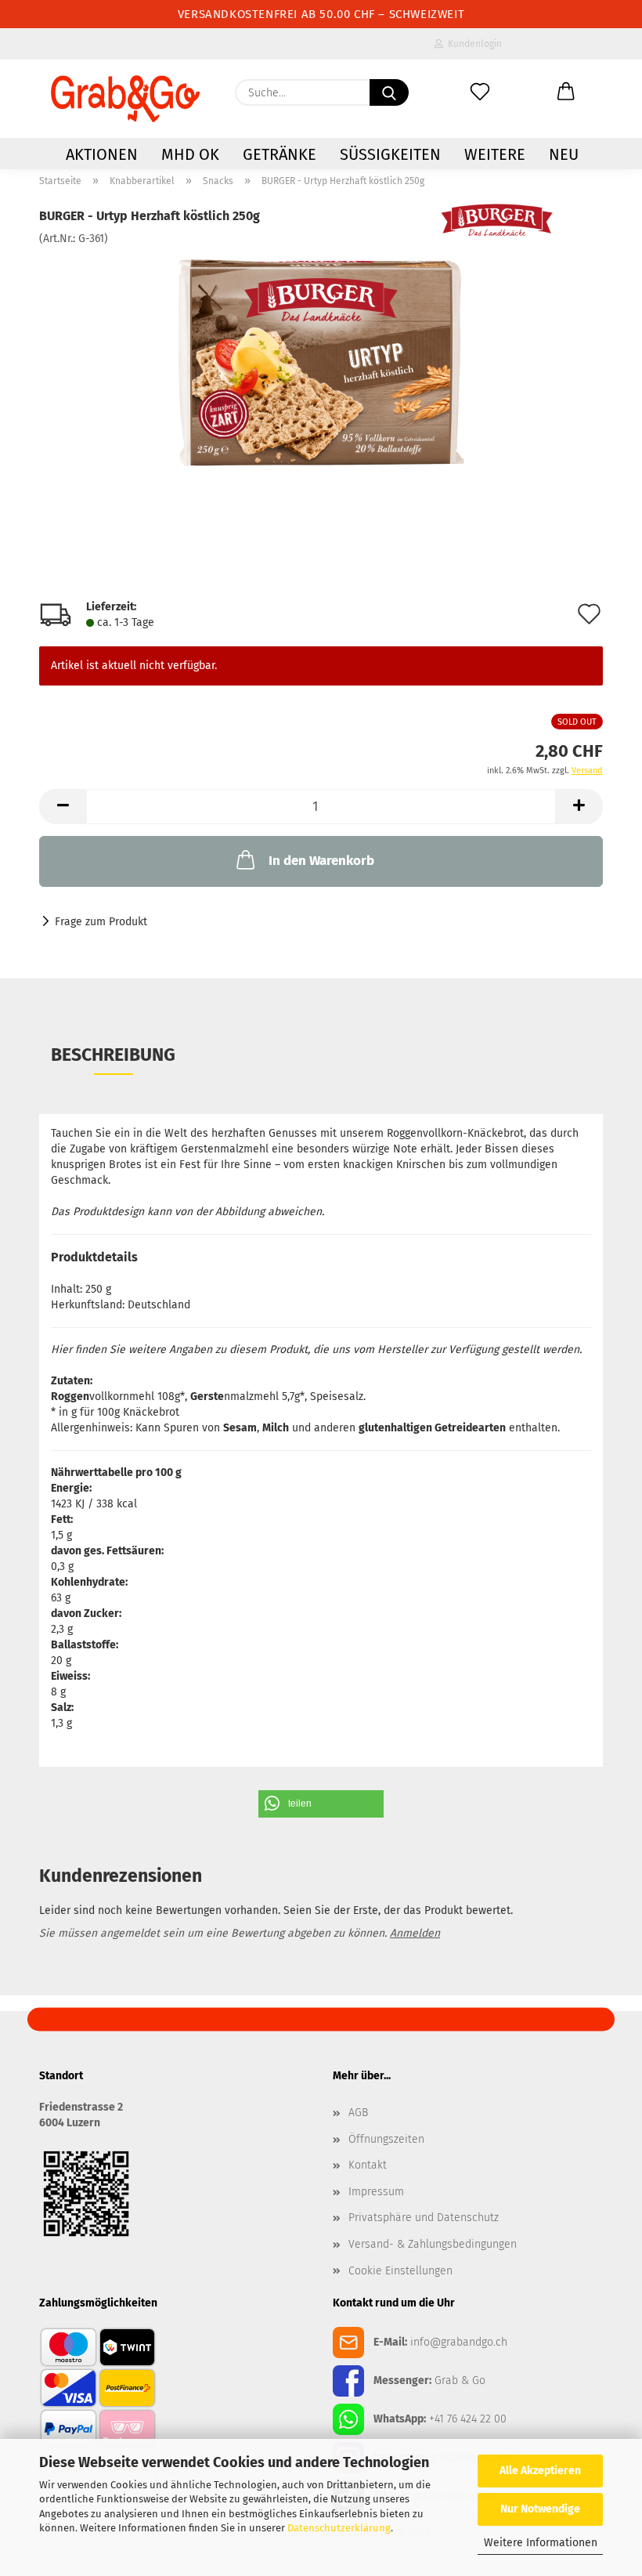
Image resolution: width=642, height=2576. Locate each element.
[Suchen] (389, 92)
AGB (358, 2113)
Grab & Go (460, 2381)
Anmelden (415, 1933)
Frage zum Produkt (101, 922)
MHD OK (190, 154)
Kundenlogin (472, 44)
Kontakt (368, 2165)
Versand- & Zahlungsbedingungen (433, 2244)
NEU (564, 154)
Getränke (280, 154)
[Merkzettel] (480, 92)
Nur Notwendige (540, 2509)
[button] (566, 92)
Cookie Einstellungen (400, 2271)
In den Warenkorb (321, 861)
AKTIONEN (102, 154)
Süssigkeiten (390, 154)
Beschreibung (113, 1055)
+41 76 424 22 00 (468, 2419)
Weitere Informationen (541, 2543)
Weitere (495, 154)
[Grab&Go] (125, 99)
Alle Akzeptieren (540, 2471)
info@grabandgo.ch (459, 2342)
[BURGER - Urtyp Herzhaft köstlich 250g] (321, 364)
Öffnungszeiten (386, 2139)
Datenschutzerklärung (339, 2528)
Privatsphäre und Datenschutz (424, 2218)
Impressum (376, 2192)
